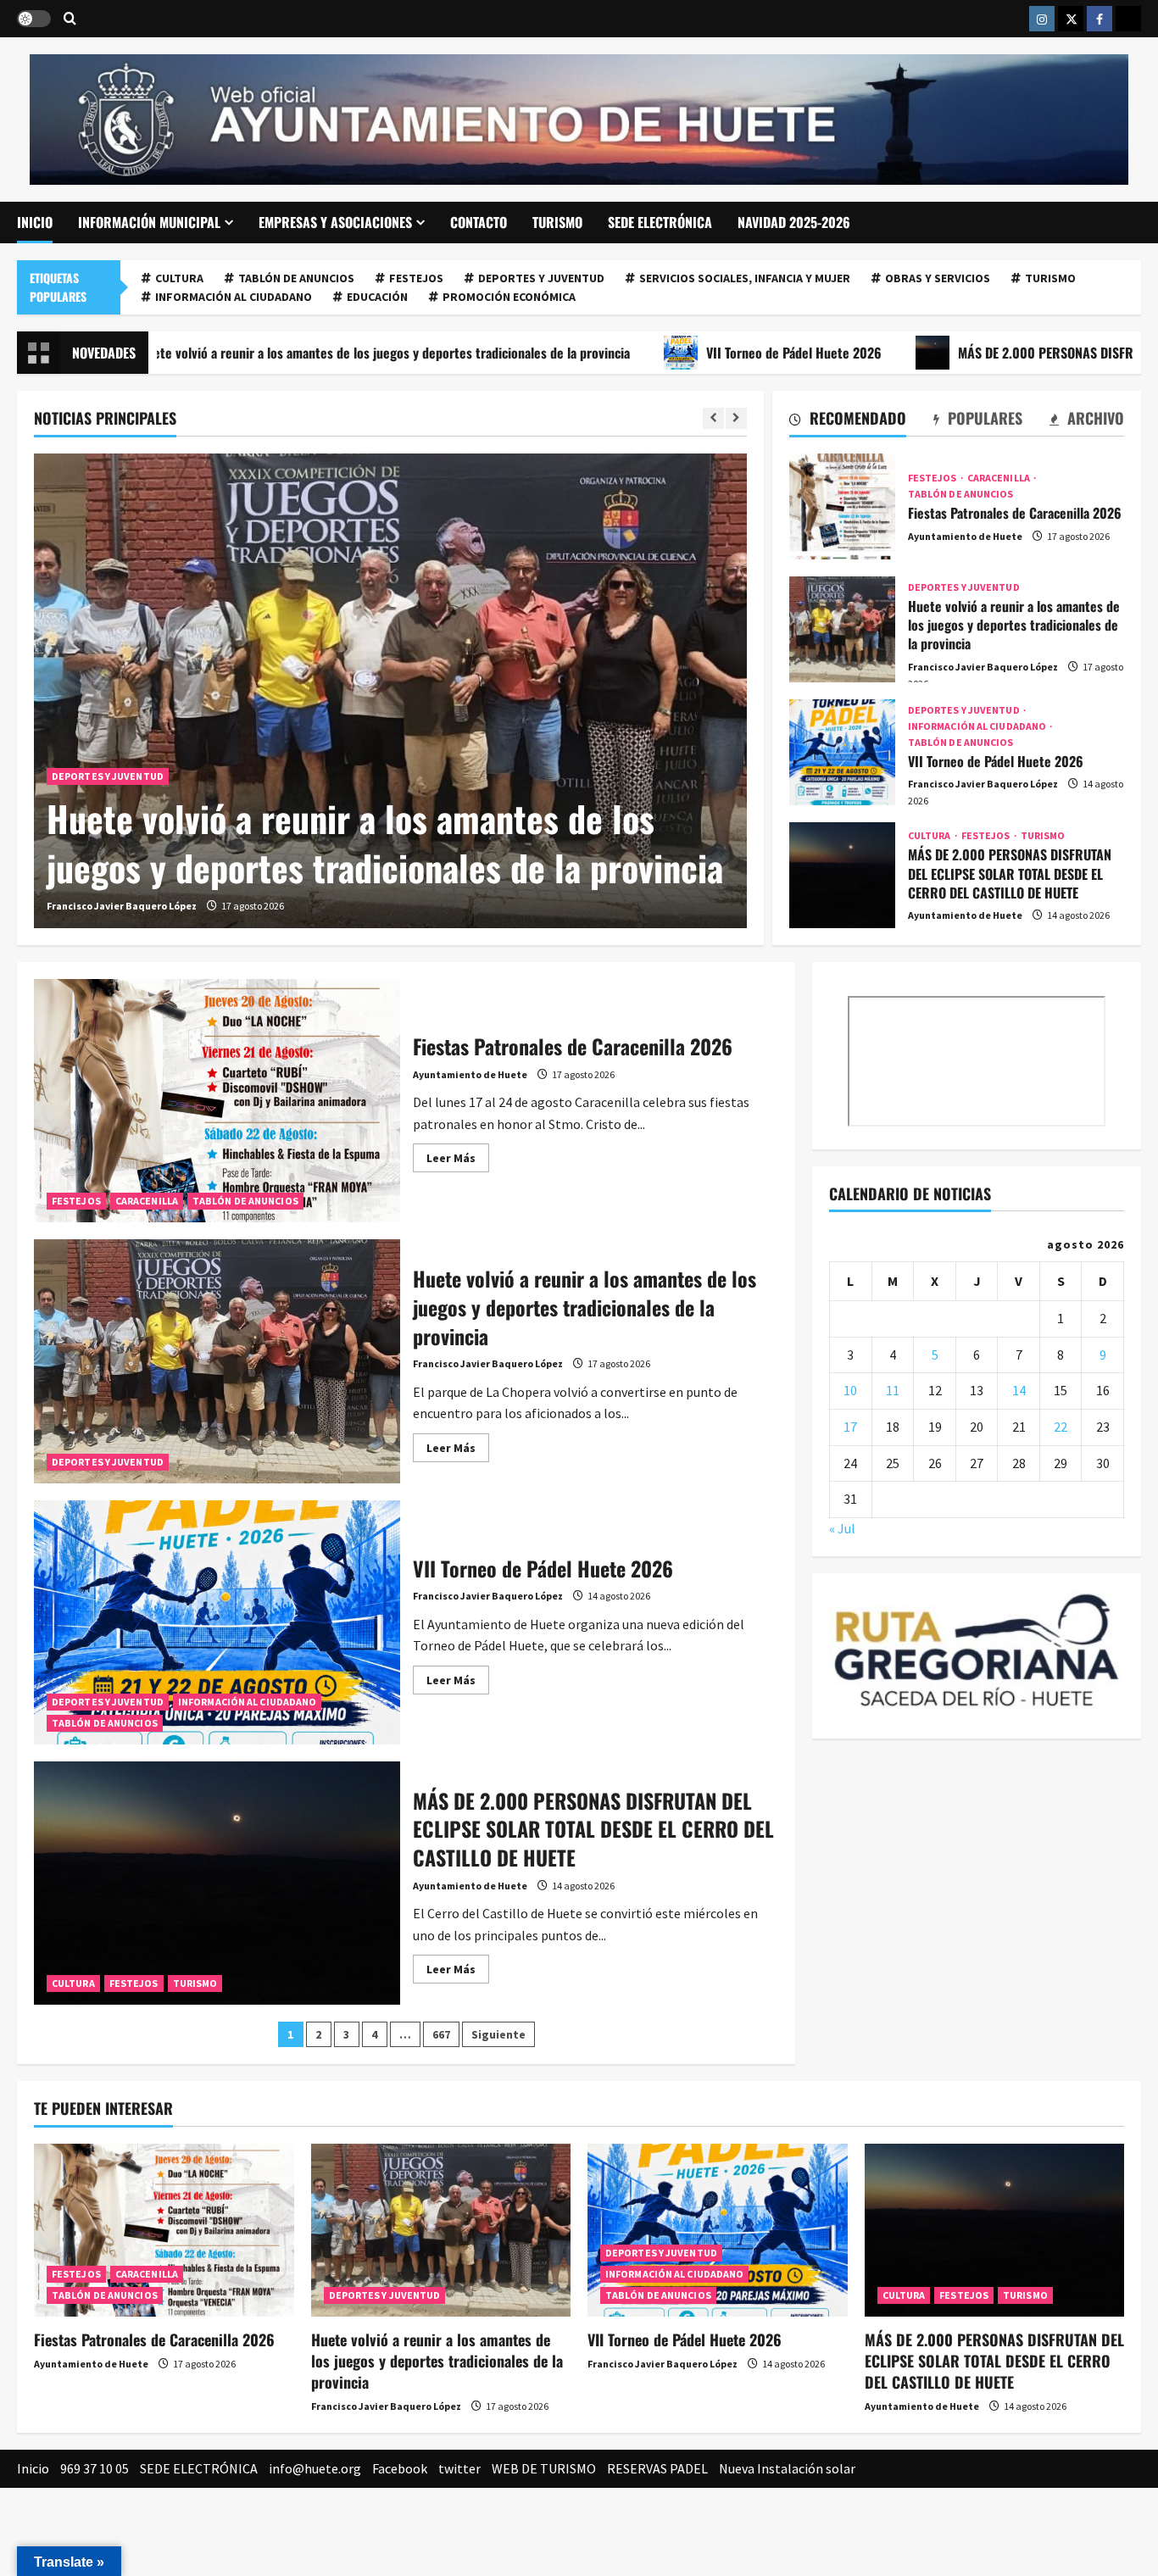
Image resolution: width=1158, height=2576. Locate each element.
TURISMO (557, 222)
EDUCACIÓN (377, 297)
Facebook (400, 2468)
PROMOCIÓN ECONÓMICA (509, 297)
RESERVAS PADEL (657, 2468)
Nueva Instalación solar (787, 2468)
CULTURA (179, 278)
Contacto (479, 222)
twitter (459, 2468)
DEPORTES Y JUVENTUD (541, 278)
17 (850, 1427)
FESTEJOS (416, 278)
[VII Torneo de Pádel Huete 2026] (718, 2230)
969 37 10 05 (95, 2468)
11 (893, 1390)
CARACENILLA (999, 478)
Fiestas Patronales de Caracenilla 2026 (842, 506)
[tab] (848, 421)
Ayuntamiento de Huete (965, 536)
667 (441, 2034)
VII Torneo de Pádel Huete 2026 (702, 353)
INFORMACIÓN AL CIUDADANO (234, 297)
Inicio (35, 222)
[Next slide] (736, 418)
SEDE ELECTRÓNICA (660, 222)
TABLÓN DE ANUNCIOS (296, 278)
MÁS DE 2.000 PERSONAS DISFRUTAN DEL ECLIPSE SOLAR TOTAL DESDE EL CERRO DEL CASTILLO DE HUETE (842, 875)
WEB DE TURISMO (544, 2468)
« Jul (842, 1528)
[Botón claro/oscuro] (34, 19)
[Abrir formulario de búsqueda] (70, 19)
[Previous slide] (713, 418)
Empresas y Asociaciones (335, 222)
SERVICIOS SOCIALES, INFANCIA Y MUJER (745, 278)
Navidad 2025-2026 (794, 222)
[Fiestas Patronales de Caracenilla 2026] (164, 2230)
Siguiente (498, 2034)
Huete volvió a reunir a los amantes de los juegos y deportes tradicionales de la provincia (385, 843)
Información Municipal (149, 222)
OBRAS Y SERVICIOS (938, 278)
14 (1019, 1390)
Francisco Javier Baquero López (122, 906)
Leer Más (458, 1161)
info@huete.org (315, 2468)
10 (850, 1390)
